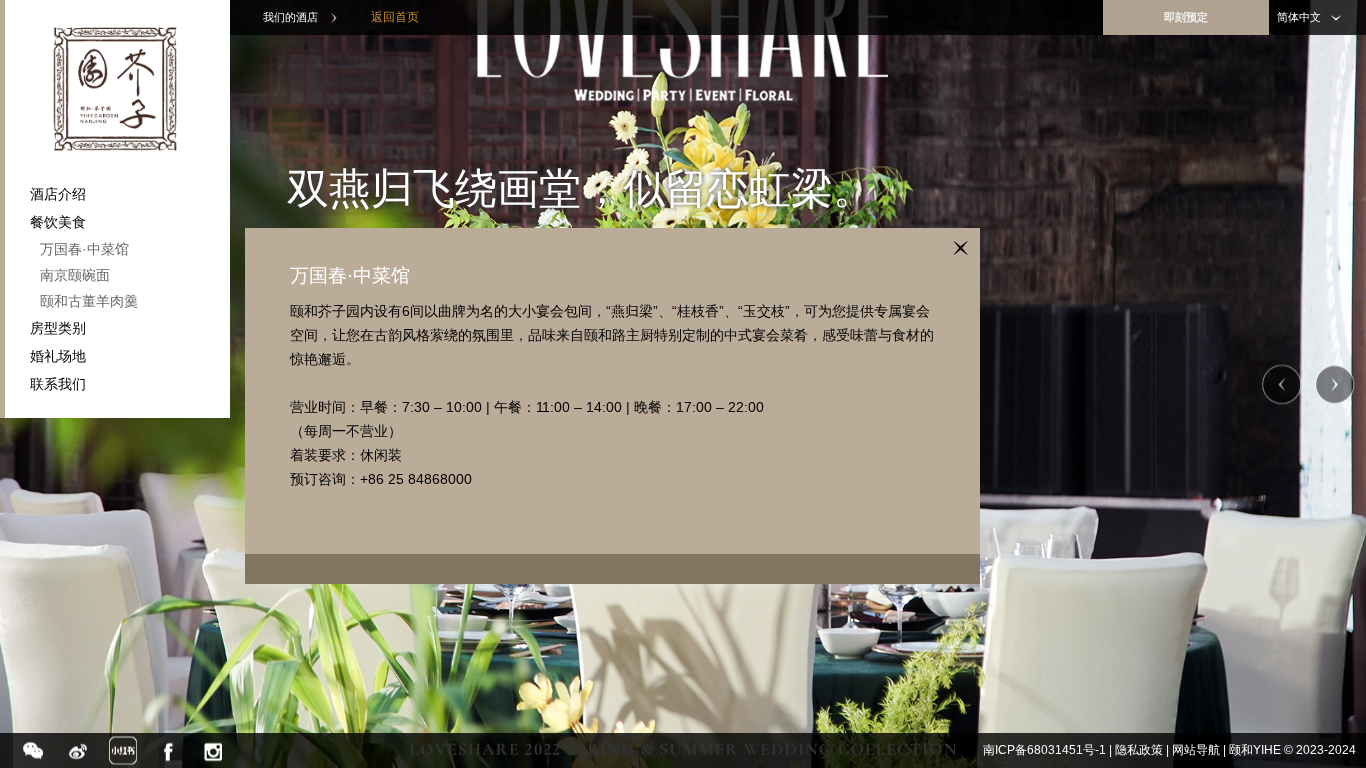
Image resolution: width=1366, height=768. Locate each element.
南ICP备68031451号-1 (1044, 750)
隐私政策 (1139, 750)
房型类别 (58, 328)
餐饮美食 (58, 222)
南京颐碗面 (75, 275)
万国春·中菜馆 (84, 249)
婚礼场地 (58, 356)
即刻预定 (1186, 17)
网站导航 (1196, 750)
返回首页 (395, 17)
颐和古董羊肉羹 (89, 301)
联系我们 (58, 384)
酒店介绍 (58, 194)
